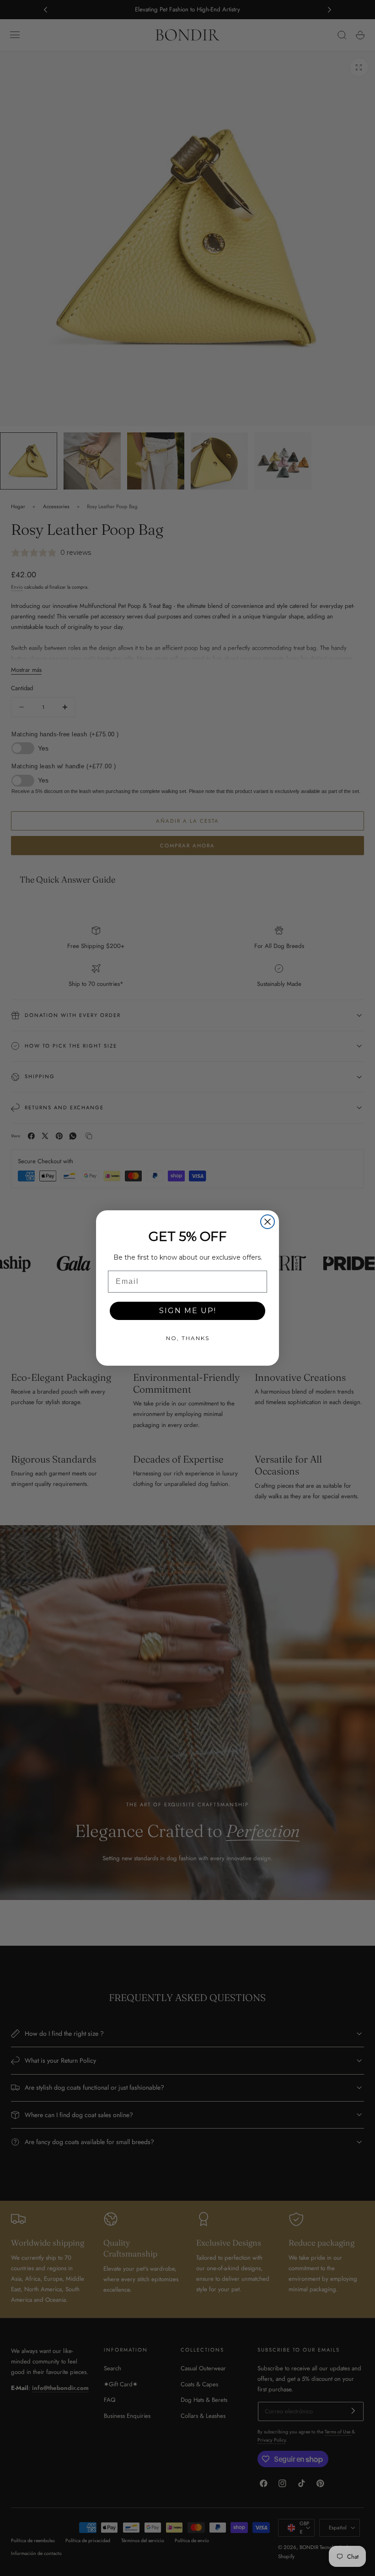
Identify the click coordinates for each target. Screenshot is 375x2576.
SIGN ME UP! (188, 1311)
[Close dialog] (268, 1222)
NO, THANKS (188, 1338)
